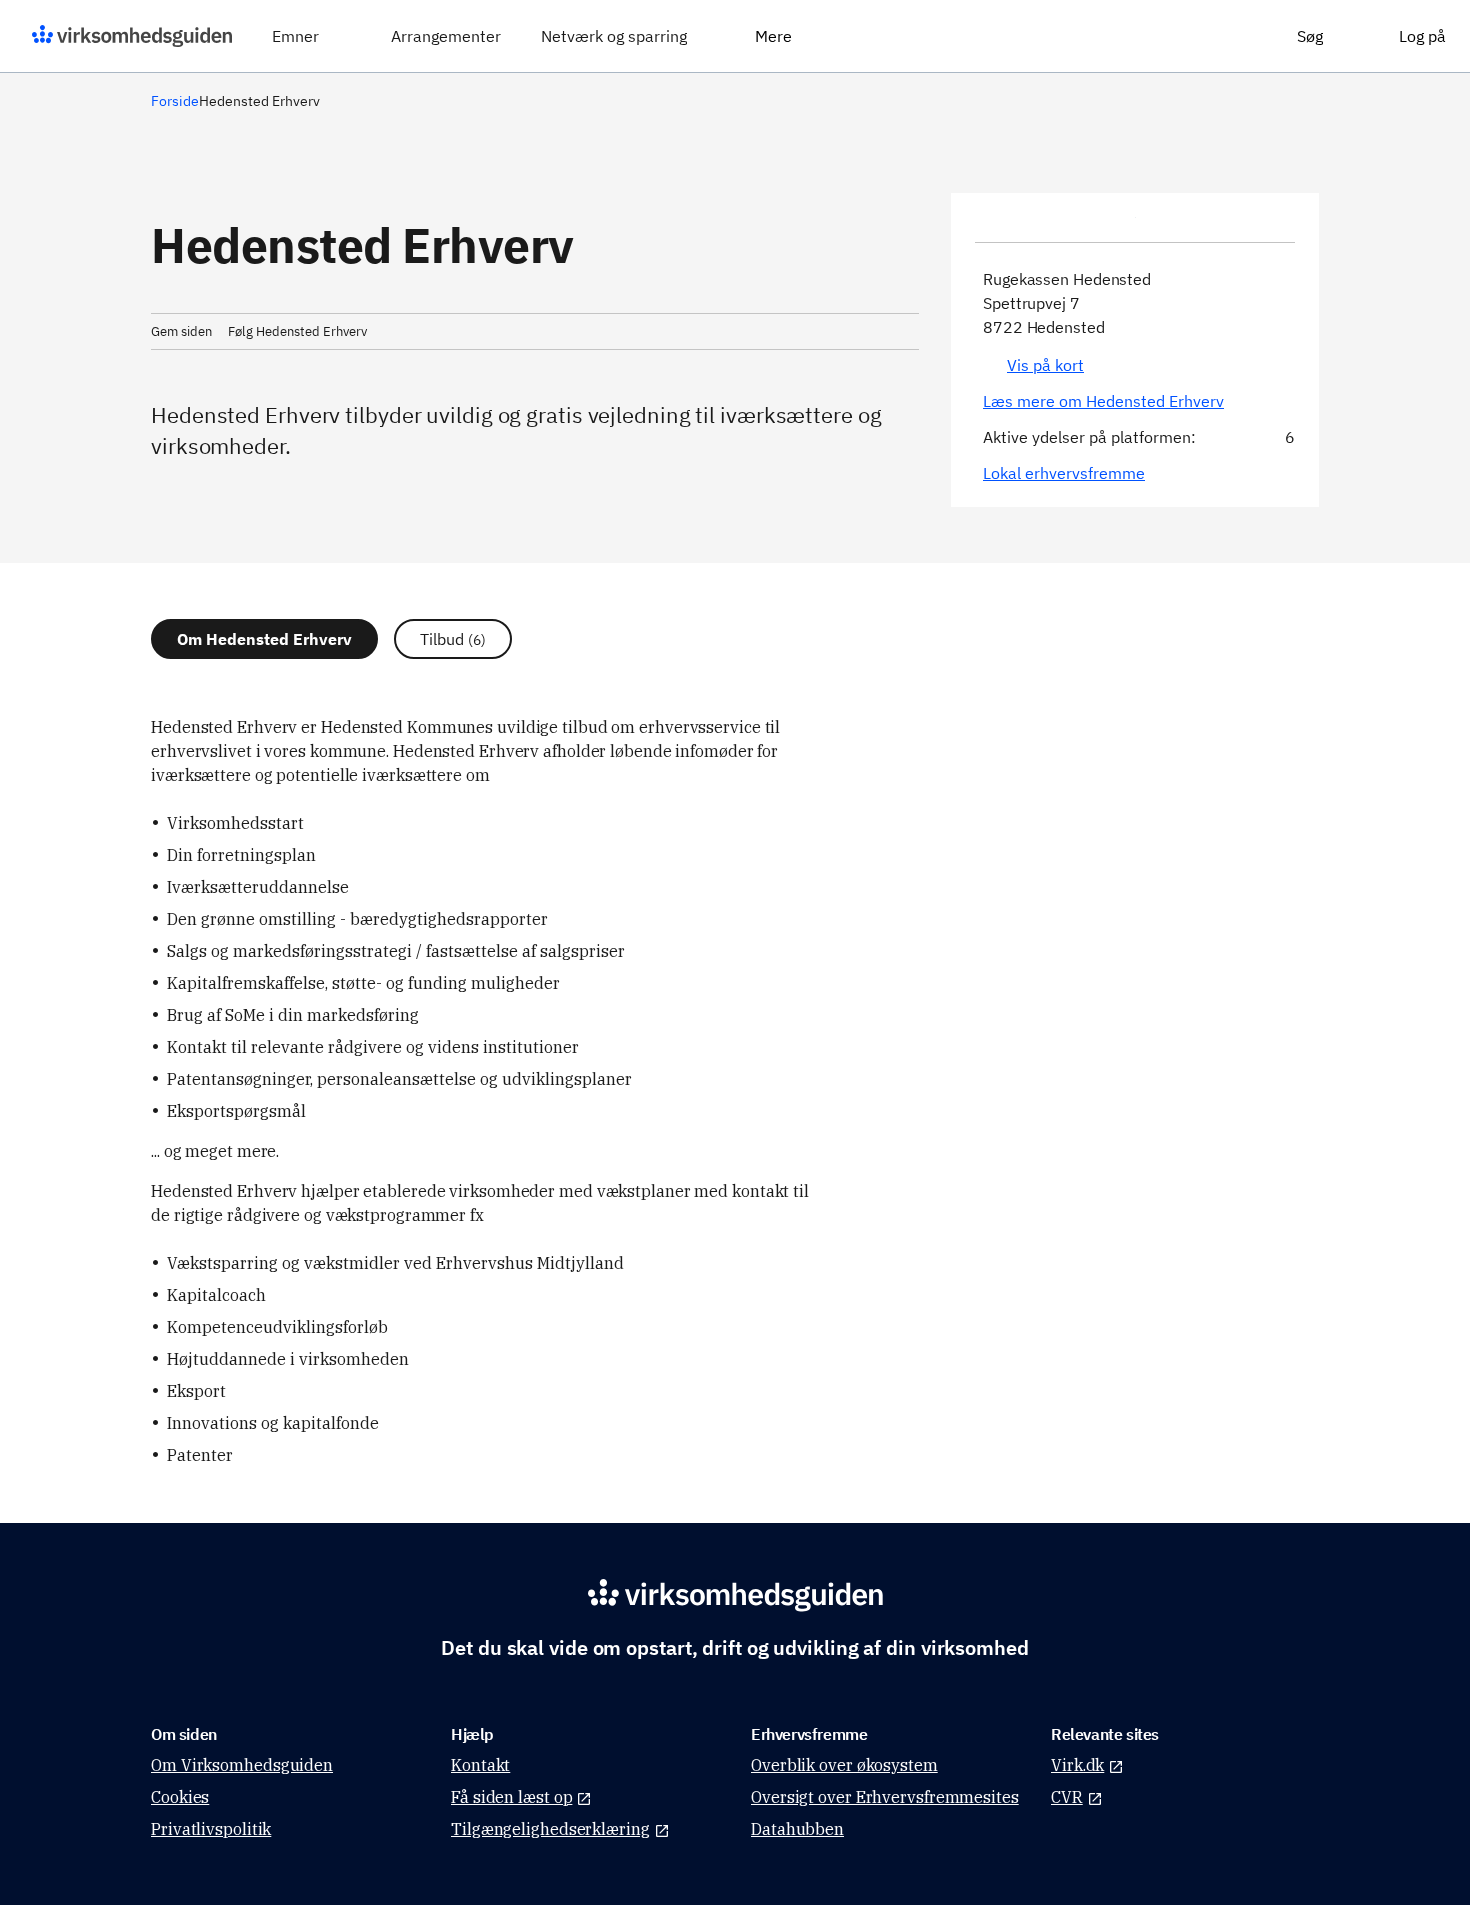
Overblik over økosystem (844, 1765)
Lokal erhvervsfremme (1064, 473)
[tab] (264, 639)
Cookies (180, 1797)
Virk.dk (1077, 1765)
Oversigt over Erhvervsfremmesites (885, 1797)
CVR (1067, 1797)
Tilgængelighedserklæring (550, 1829)
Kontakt (480, 1765)
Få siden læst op (511, 1797)
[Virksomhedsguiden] (132, 36)
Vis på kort (1045, 365)
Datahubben (797, 1829)
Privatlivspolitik (211, 1829)
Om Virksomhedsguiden (242, 1765)
